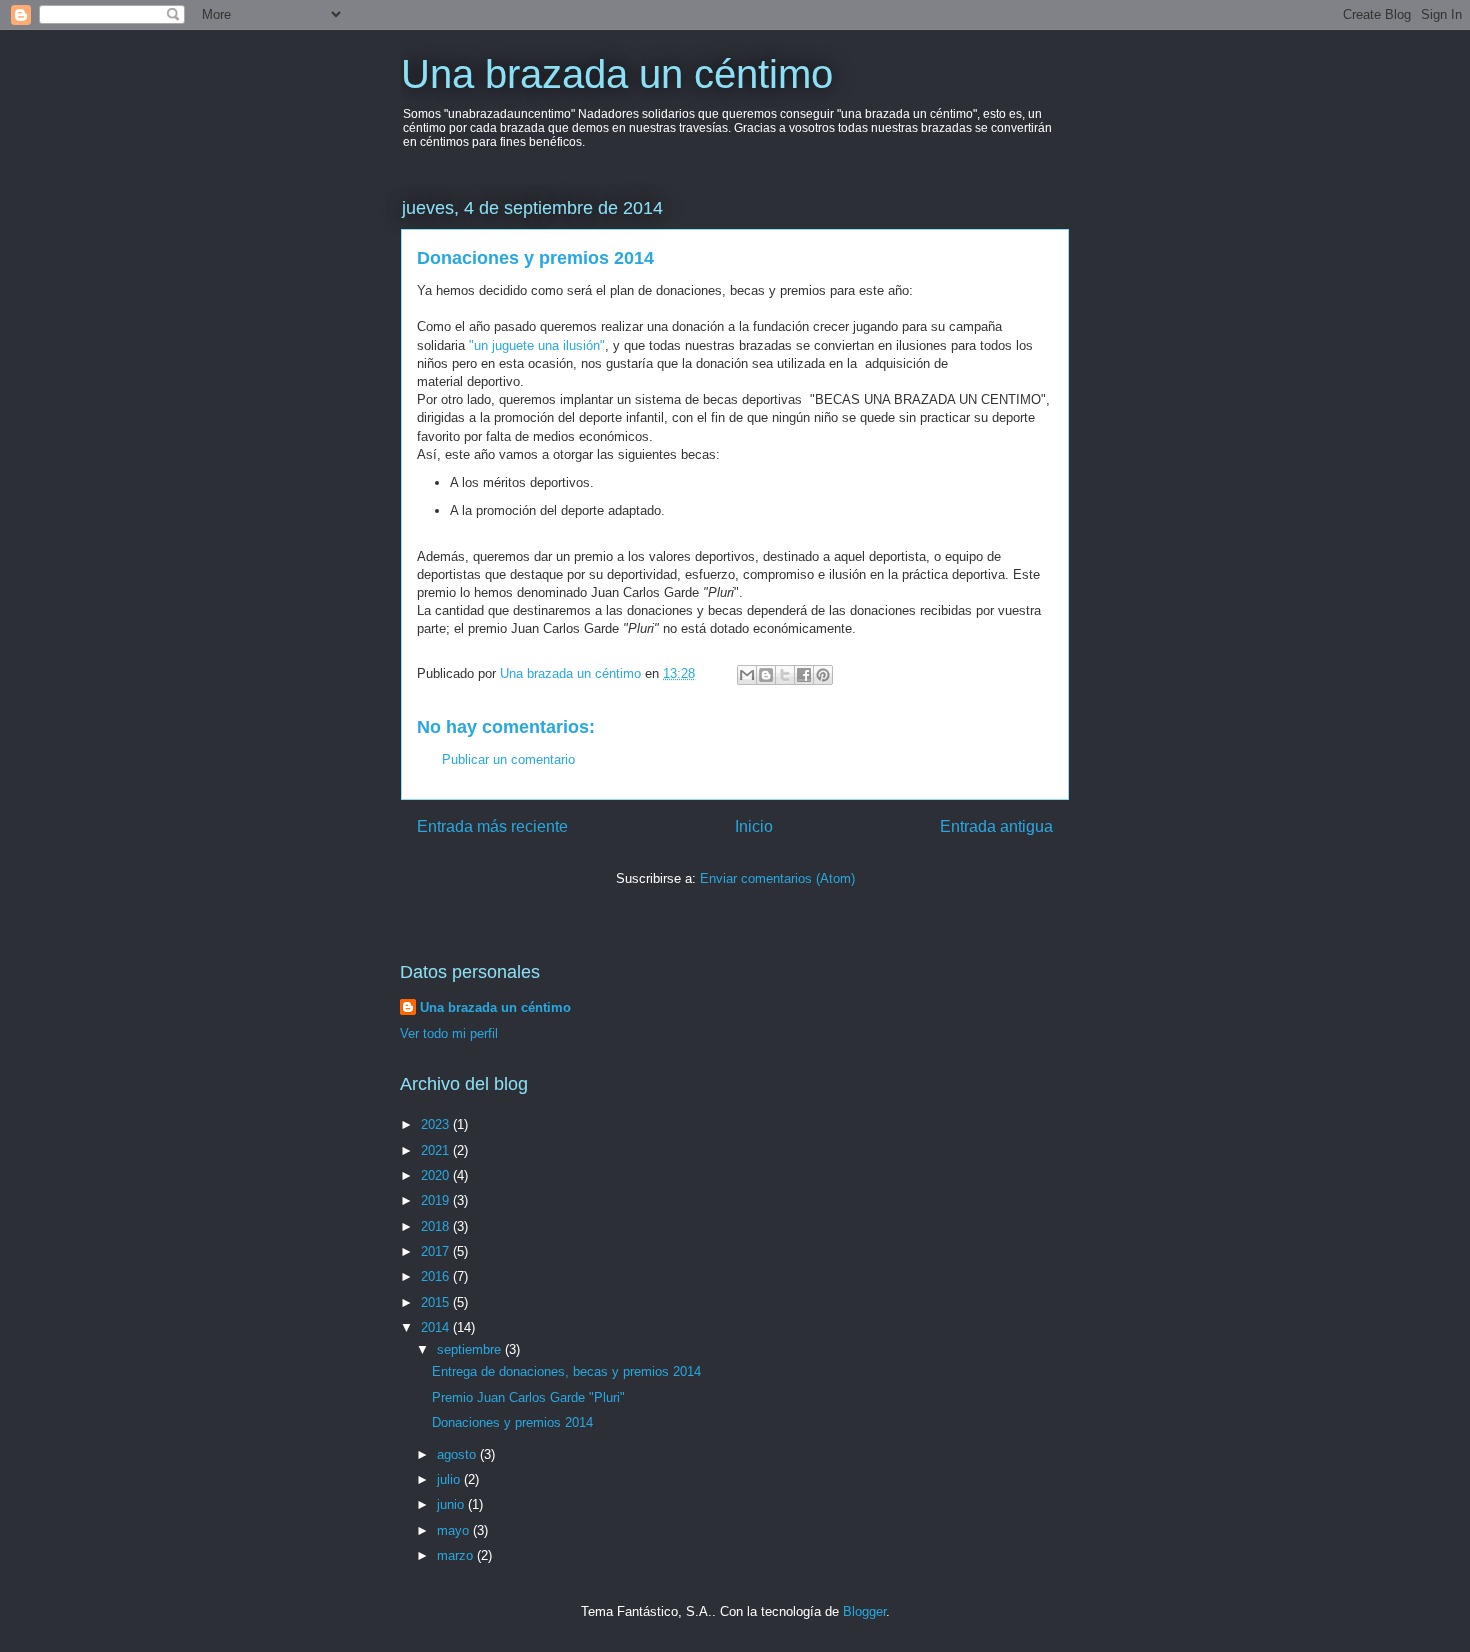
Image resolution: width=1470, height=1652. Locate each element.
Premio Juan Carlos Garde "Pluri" (528, 1397)
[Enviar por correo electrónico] (747, 675)
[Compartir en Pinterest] (823, 675)
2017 (437, 1251)
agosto (458, 1454)
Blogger (864, 1611)
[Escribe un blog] (766, 675)
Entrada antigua (996, 826)
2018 (437, 1226)
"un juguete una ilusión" (537, 345)
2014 (437, 1327)
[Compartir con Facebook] (804, 675)
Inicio (754, 826)
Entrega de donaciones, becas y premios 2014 (566, 1371)
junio (452, 1504)
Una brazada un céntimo (617, 74)
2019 (437, 1200)
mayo (455, 1530)
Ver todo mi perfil (449, 1033)
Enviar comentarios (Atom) (777, 878)
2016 (437, 1276)
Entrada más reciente (492, 826)
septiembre (471, 1349)
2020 (437, 1175)
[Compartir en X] (785, 675)
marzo (457, 1555)
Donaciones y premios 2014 (512, 1422)
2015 (437, 1302)
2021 (437, 1150)
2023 (437, 1124)
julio (450, 1479)
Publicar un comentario (508, 759)
